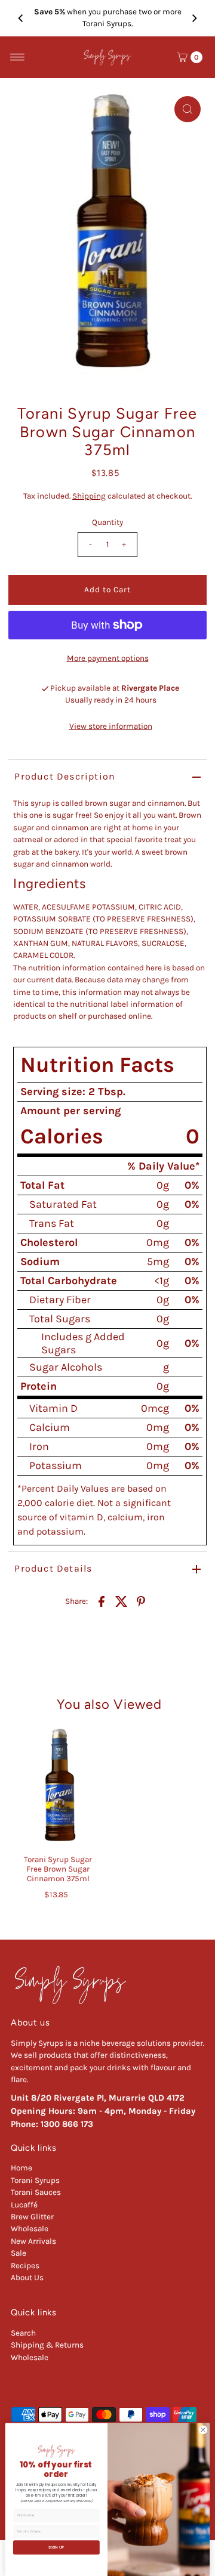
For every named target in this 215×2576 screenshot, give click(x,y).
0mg (158, 1242)
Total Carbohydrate (69, 1281)
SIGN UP (56, 2547)
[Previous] (21, 18)
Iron (39, 1446)
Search (23, 2333)
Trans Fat (52, 1223)
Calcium (50, 1427)
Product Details (53, 1568)
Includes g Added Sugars (83, 1343)
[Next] (194, 18)
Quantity (107, 522)
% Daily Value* (163, 1166)
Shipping (89, 496)
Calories (62, 1136)
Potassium (56, 1465)
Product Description (65, 776)
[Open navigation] (18, 57)
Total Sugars (60, 1319)
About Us (27, 2277)
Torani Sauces (36, 2192)
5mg (158, 1261)
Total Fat (42, 1185)
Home (21, 2168)
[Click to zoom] (188, 109)
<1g (162, 1281)
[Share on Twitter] (121, 1601)
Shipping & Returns (47, 2345)
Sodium (40, 1261)
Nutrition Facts (97, 1065)
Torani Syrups (35, 2180)
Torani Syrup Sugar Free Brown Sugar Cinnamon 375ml (58, 1869)
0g (163, 1185)
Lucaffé (24, 2205)
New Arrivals (33, 2241)
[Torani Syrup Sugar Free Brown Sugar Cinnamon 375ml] (58, 1788)
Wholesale (30, 2229)
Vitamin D (53, 1408)
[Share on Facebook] (102, 1601)
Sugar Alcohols (66, 1367)
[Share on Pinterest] (141, 1601)
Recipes (25, 2266)
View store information (111, 726)
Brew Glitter (32, 2217)
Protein (39, 1386)
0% (192, 1185)
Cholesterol (49, 1242)
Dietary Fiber (60, 1300)
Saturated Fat (63, 1204)
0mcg (155, 1408)
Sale (19, 2253)
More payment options (108, 658)
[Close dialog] (203, 2430)
